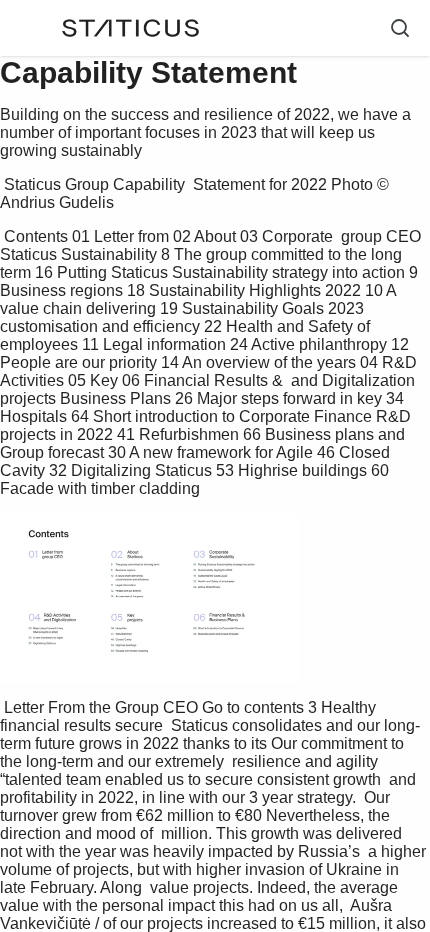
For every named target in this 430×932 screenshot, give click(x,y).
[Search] (400, 28)
